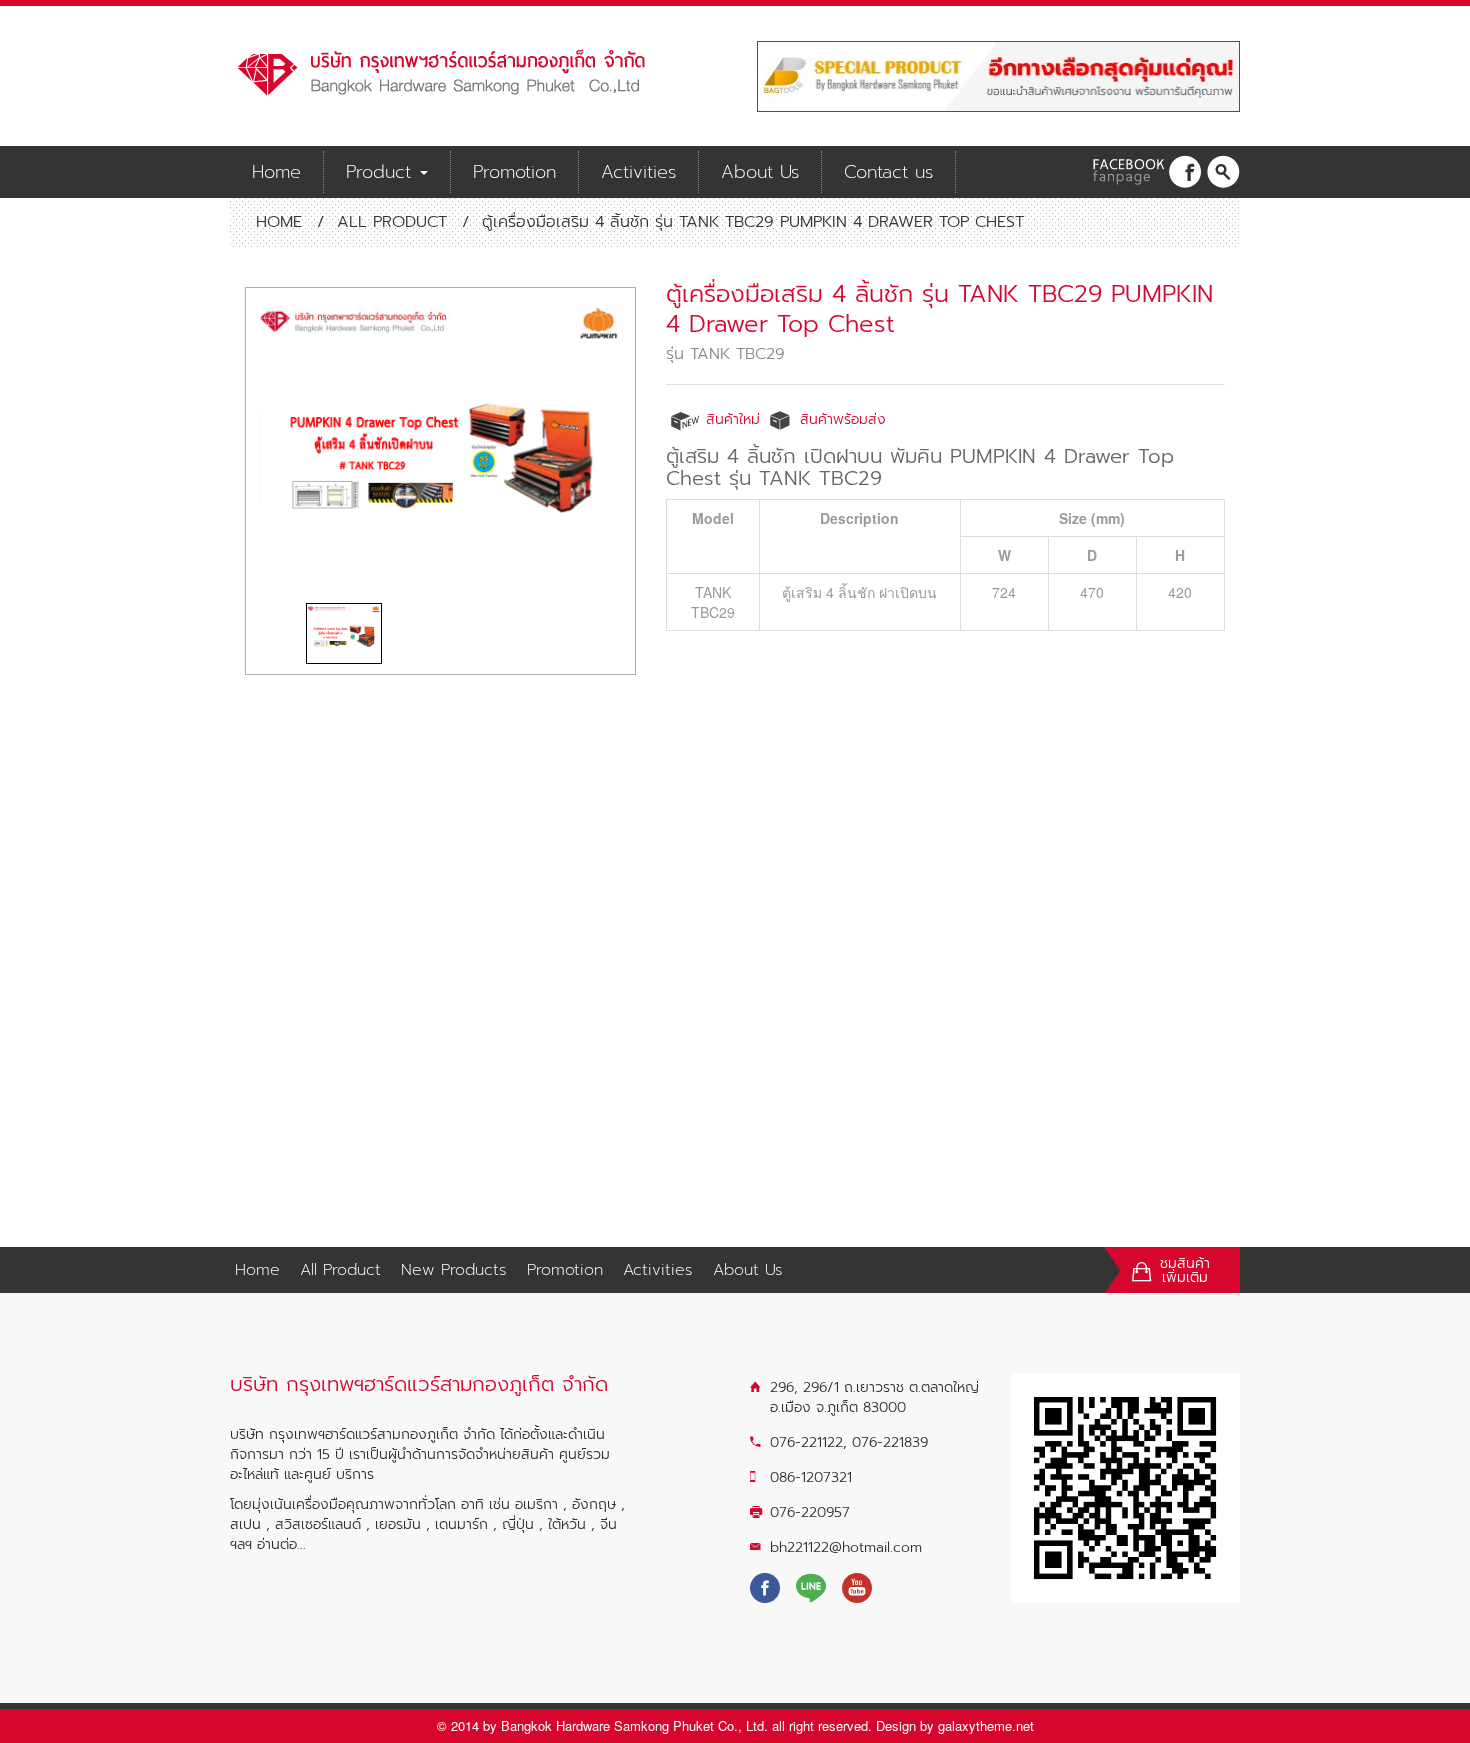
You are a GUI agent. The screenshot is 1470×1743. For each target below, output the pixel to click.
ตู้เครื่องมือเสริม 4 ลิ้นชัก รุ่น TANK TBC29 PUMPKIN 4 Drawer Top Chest (939, 309)
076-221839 (890, 1442)
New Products (454, 1270)
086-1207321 (811, 1477)
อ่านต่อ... (281, 1544)
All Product (392, 222)
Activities (638, 172)
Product (382, 172)
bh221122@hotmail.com (846, 1547)
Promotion (514, 172)
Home (276, 172)
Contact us (888, 172)
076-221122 (806, 1442)
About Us (760, 172)
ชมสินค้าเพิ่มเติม (1185, 1271)
